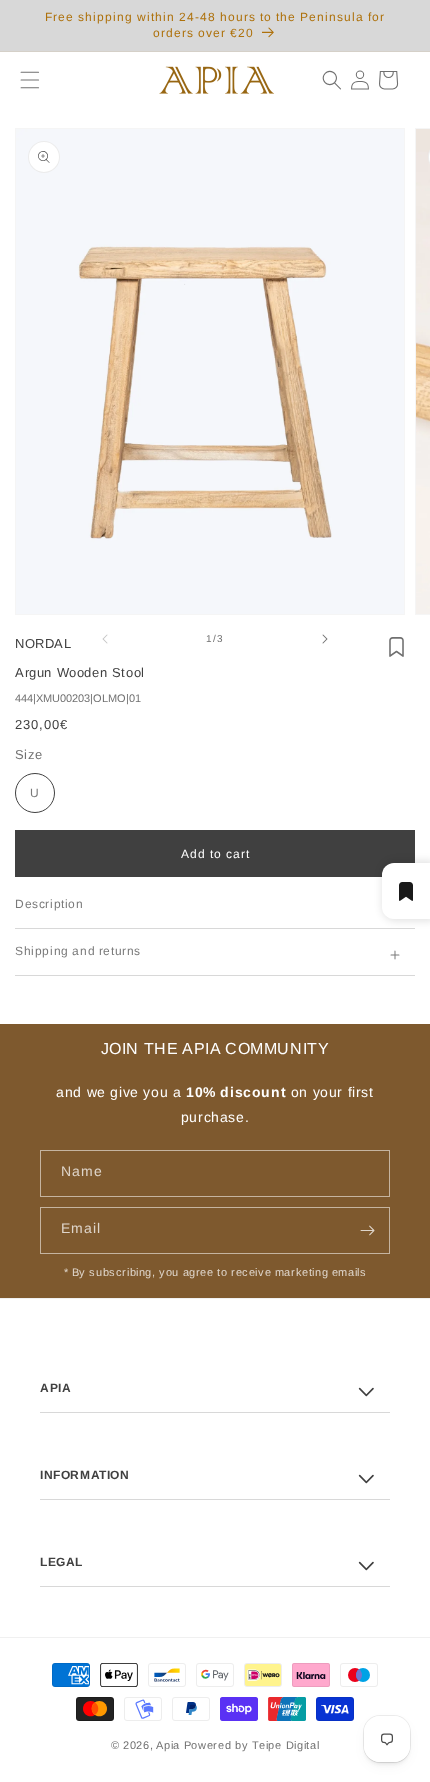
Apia (168, 1745)
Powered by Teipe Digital (252, 1745)
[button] (22, 80)
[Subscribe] (367, 1230)
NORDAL (43, 643)
